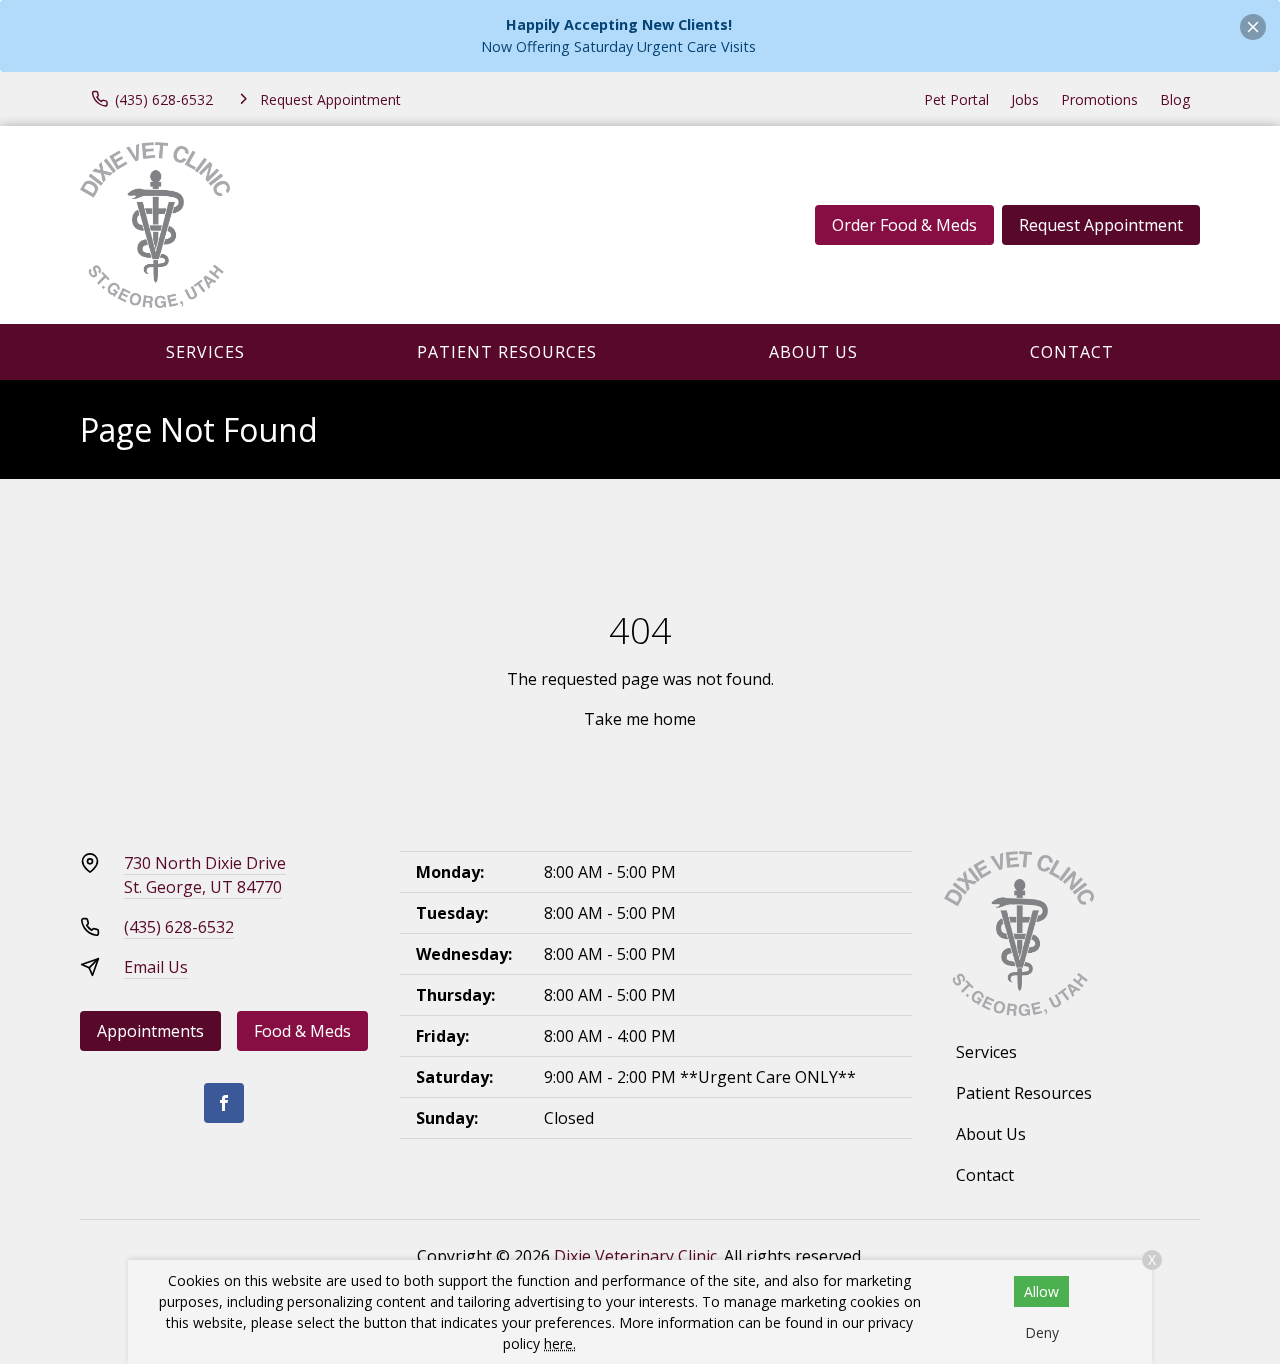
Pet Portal (956, 99)
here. (560, 1343)
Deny (1042, 1332)
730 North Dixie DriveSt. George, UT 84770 (205, 875)
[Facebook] (224, 1103)
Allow (1041, 1291)
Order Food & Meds (904, 225)
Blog (1175, 99)
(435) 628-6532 (179, 927)
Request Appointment (1101, 225)
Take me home (640, 719)
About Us (813, 352)
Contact (1072, 352)
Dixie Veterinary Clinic (635, 1256)
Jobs (1025, 99)
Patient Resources (507, 352)
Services (205, 352)
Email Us (156, 967)
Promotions (1099, 99)
